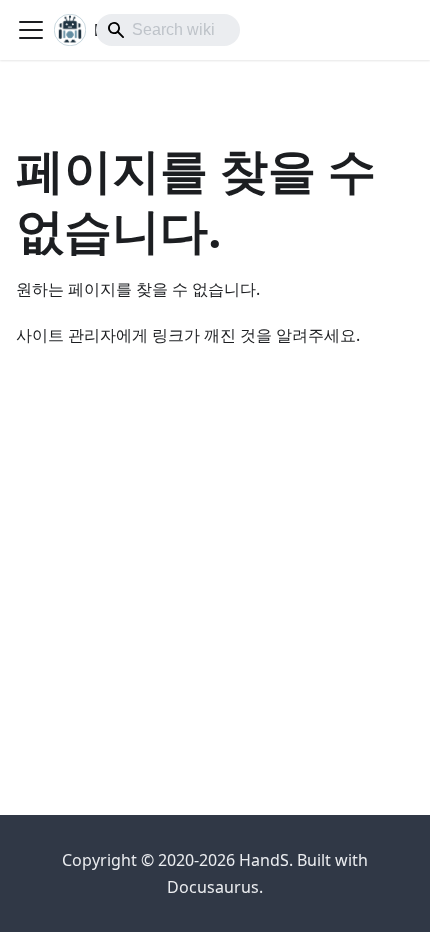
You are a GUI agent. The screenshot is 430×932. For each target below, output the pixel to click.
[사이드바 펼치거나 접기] (31, 30)
